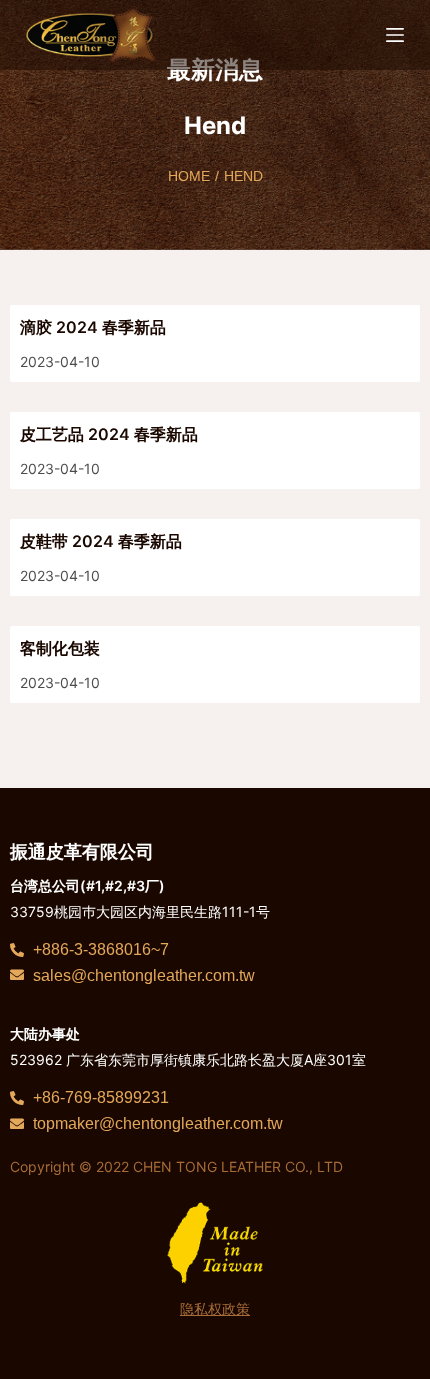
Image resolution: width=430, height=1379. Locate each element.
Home (189, 176)
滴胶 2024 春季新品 (93, 327)
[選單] (395, 35)
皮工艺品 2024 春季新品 (109, 434)
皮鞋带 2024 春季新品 (101, 541)
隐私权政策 (215, 1308)
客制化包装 (60, 648)
